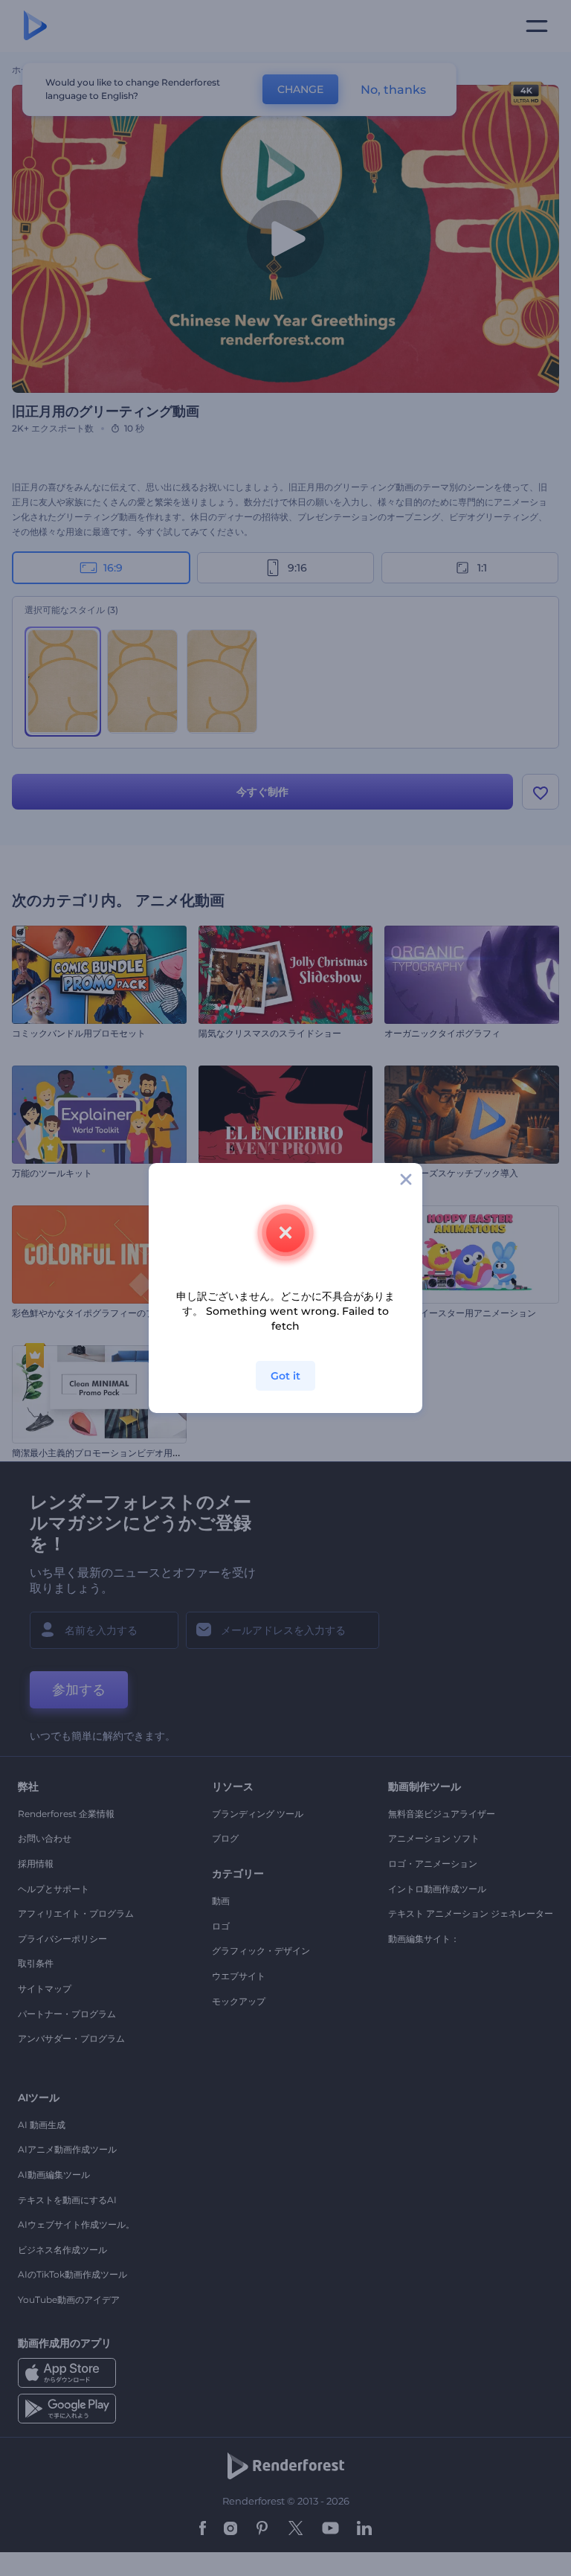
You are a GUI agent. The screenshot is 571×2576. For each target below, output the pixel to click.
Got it (285, 1376)
